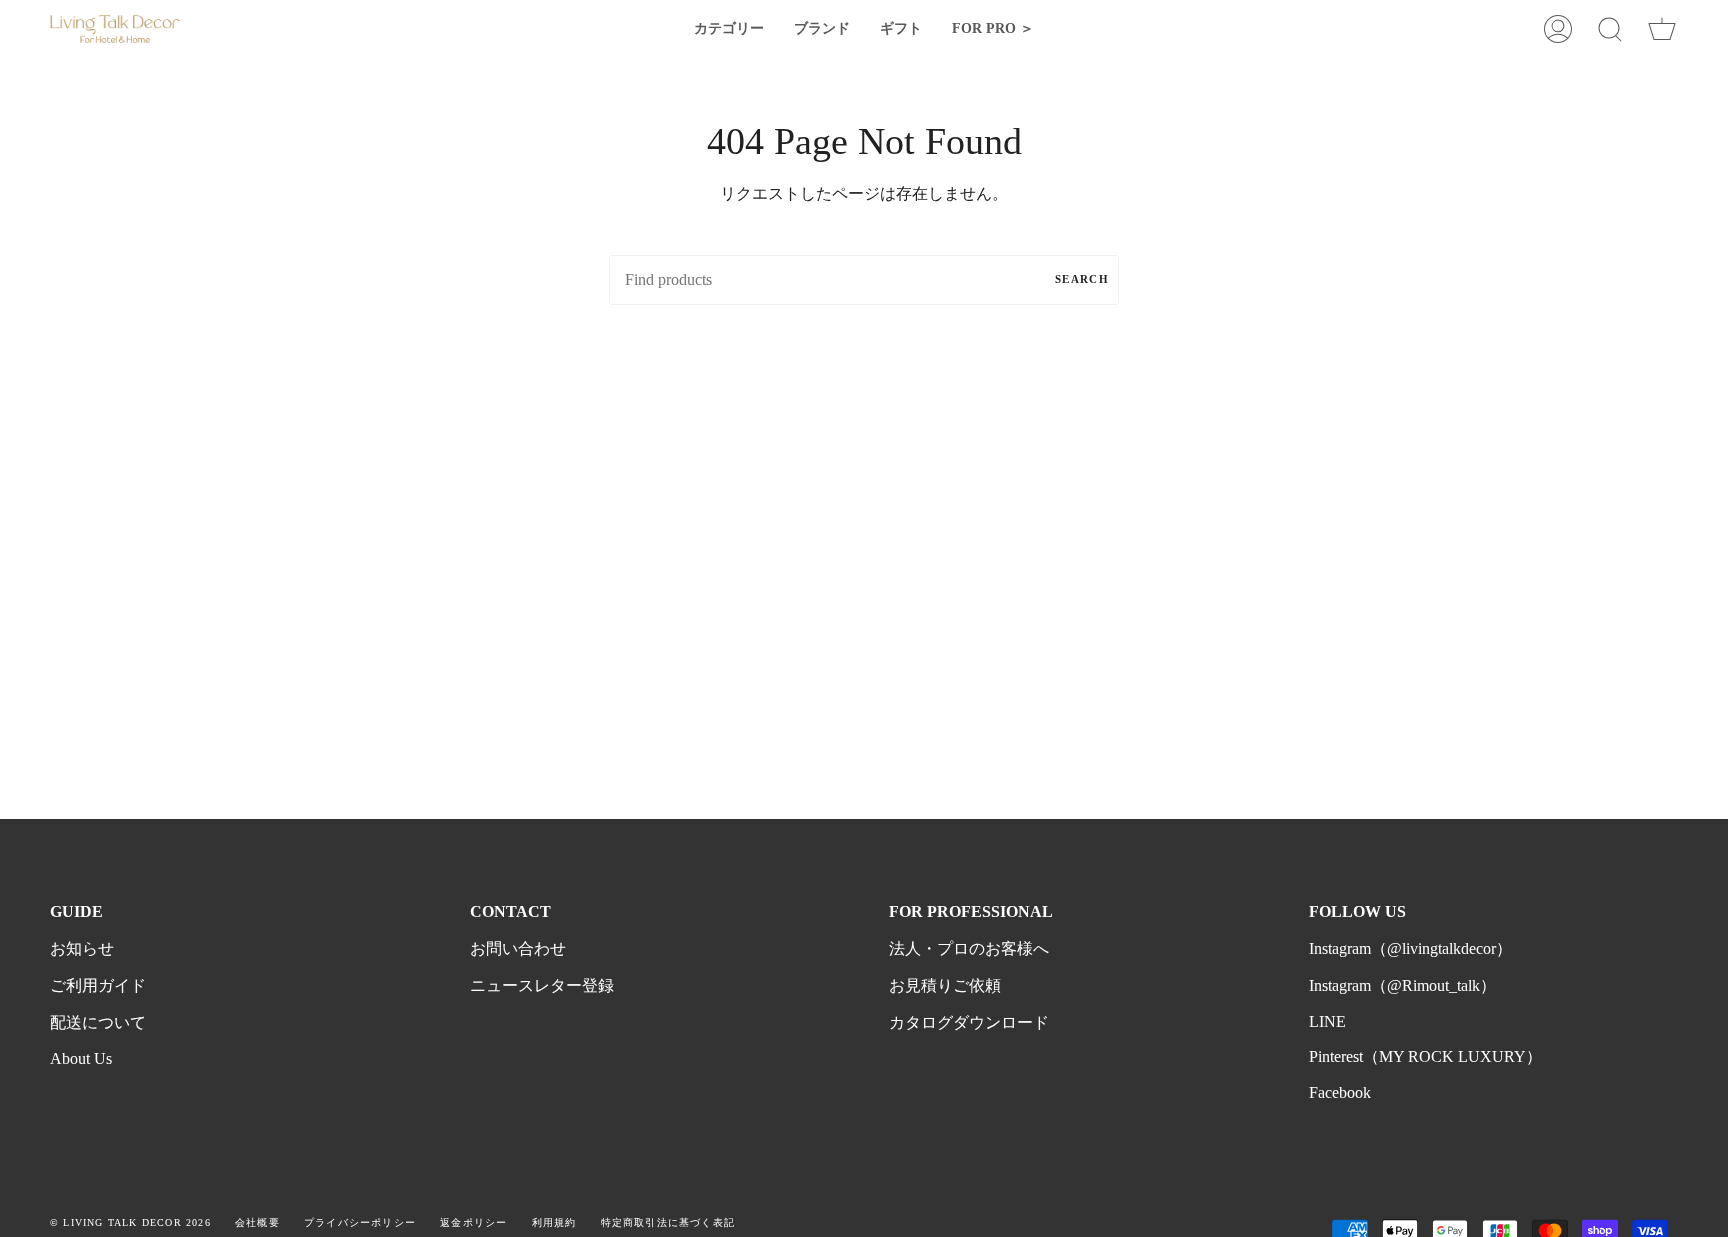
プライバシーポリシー (360, 1222)
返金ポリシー (473, 1222)
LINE (1327, 1021)
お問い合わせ (518, 948)
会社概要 (257, 1222)
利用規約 (554, 1222)
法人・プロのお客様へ (969, 948)
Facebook (1340, 1092)
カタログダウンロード (969, 1022)
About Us (81, 1058)
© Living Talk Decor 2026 (130, 1222)
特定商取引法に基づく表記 (668, 1222)
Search (1082, 279)
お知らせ (82, 948)
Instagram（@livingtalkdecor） (1410, 948)
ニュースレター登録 (542, 985)
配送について (98, 1022)
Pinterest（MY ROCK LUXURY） (1425, 1056)
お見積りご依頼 (945, 985)
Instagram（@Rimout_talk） (1402, 985)
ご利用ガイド (98, 985)
